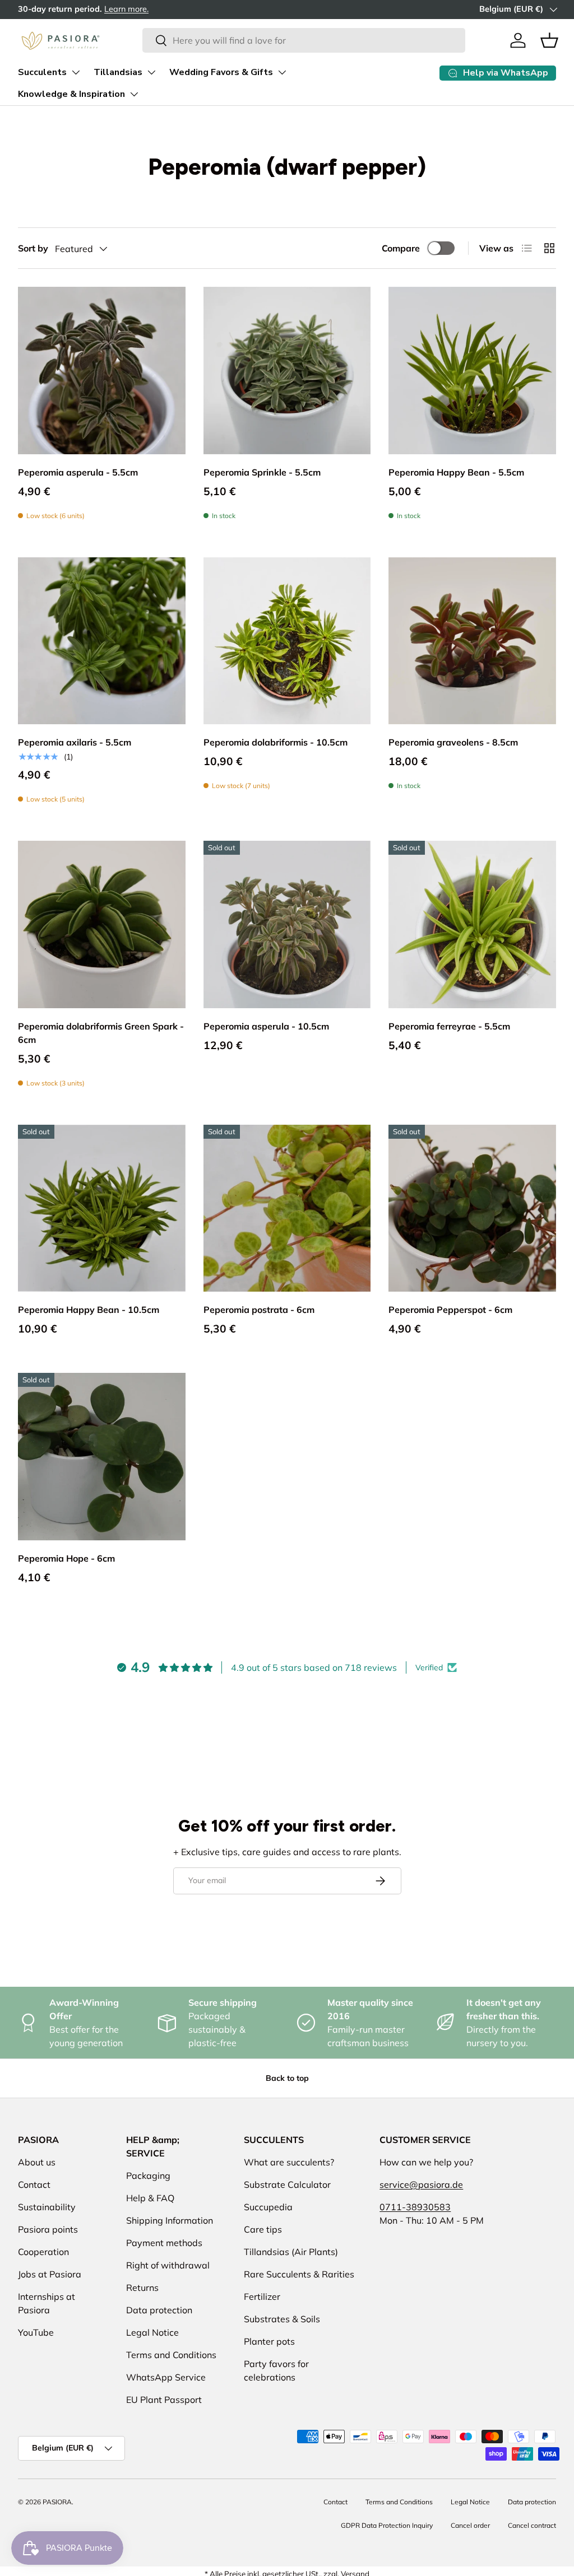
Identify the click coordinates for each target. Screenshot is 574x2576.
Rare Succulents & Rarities (299, 2274)
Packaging (148, 2176)
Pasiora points (48, 2229)
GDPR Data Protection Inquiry (387, 2525)
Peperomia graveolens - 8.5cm (453, 742)
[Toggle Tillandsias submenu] (151, 72)
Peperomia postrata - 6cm (259, 1310)
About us (37, 2162)
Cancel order (470, 2525)
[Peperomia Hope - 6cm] (102, 1457)
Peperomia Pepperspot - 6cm (450, 1310)
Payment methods (164, 2243)
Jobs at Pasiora (50, 2274)
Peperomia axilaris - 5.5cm (75, 742)
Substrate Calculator (287, 2184)
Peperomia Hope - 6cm (66, 1558)
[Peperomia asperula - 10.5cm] (287, 924)
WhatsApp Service (166, 2377)
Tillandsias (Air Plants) (291, 2252)
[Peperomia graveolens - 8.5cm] (472, 641)
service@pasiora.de (421, 2184)
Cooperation (43, 2252)
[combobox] (304, 40)
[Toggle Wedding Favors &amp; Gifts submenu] (282, 72)
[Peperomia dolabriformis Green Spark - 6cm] (102, 924)
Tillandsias (118, 72)
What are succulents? (289, 2162)
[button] (549, 40)
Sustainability (47, 2207)
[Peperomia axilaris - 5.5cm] (102, 641)
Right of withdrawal (168, 2265)
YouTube (36, 2332)
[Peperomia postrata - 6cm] (287, 1208)
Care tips (263, 2229)
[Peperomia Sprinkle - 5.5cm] (287, 371)
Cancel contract (532, 2525)
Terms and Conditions (171, 2355)
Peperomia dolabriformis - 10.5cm (276, 742)
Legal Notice (152, 2332)
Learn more (462, 9)
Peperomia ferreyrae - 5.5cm (449, 1026)
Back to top (287, 2078)
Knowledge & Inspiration (71, 94)
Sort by (33, 248)
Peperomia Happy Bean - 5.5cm (456, 472)
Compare (401, 248)
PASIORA (57, 2502)
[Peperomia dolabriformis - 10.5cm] (287, 641)
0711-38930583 (415, 2207)
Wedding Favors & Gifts (221, 72)
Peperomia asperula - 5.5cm (78, 472)
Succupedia (268, 2207)
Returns (142, 2288)
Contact (34, 2184)
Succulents (42, 72)
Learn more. (45, 9)
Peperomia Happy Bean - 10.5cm (89, 1310)
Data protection (159, 2310)
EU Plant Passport (164, 2400)
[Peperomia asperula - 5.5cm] (102, 371)
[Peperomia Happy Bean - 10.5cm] (102, 1208)
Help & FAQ (150, 2198)
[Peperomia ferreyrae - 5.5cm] (472, 924)
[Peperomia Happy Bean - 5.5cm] (472, 371)
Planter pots (269, 2341)
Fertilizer (262, 2296)
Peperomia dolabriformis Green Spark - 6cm (101, 1033)
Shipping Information (170, 2220)
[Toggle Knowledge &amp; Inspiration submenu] (134, 94)
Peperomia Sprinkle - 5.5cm (262, 472)
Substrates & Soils (282, 2319)
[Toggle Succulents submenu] (76, 72)
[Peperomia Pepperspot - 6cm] (472, 1208)
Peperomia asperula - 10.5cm (266, 1026)
